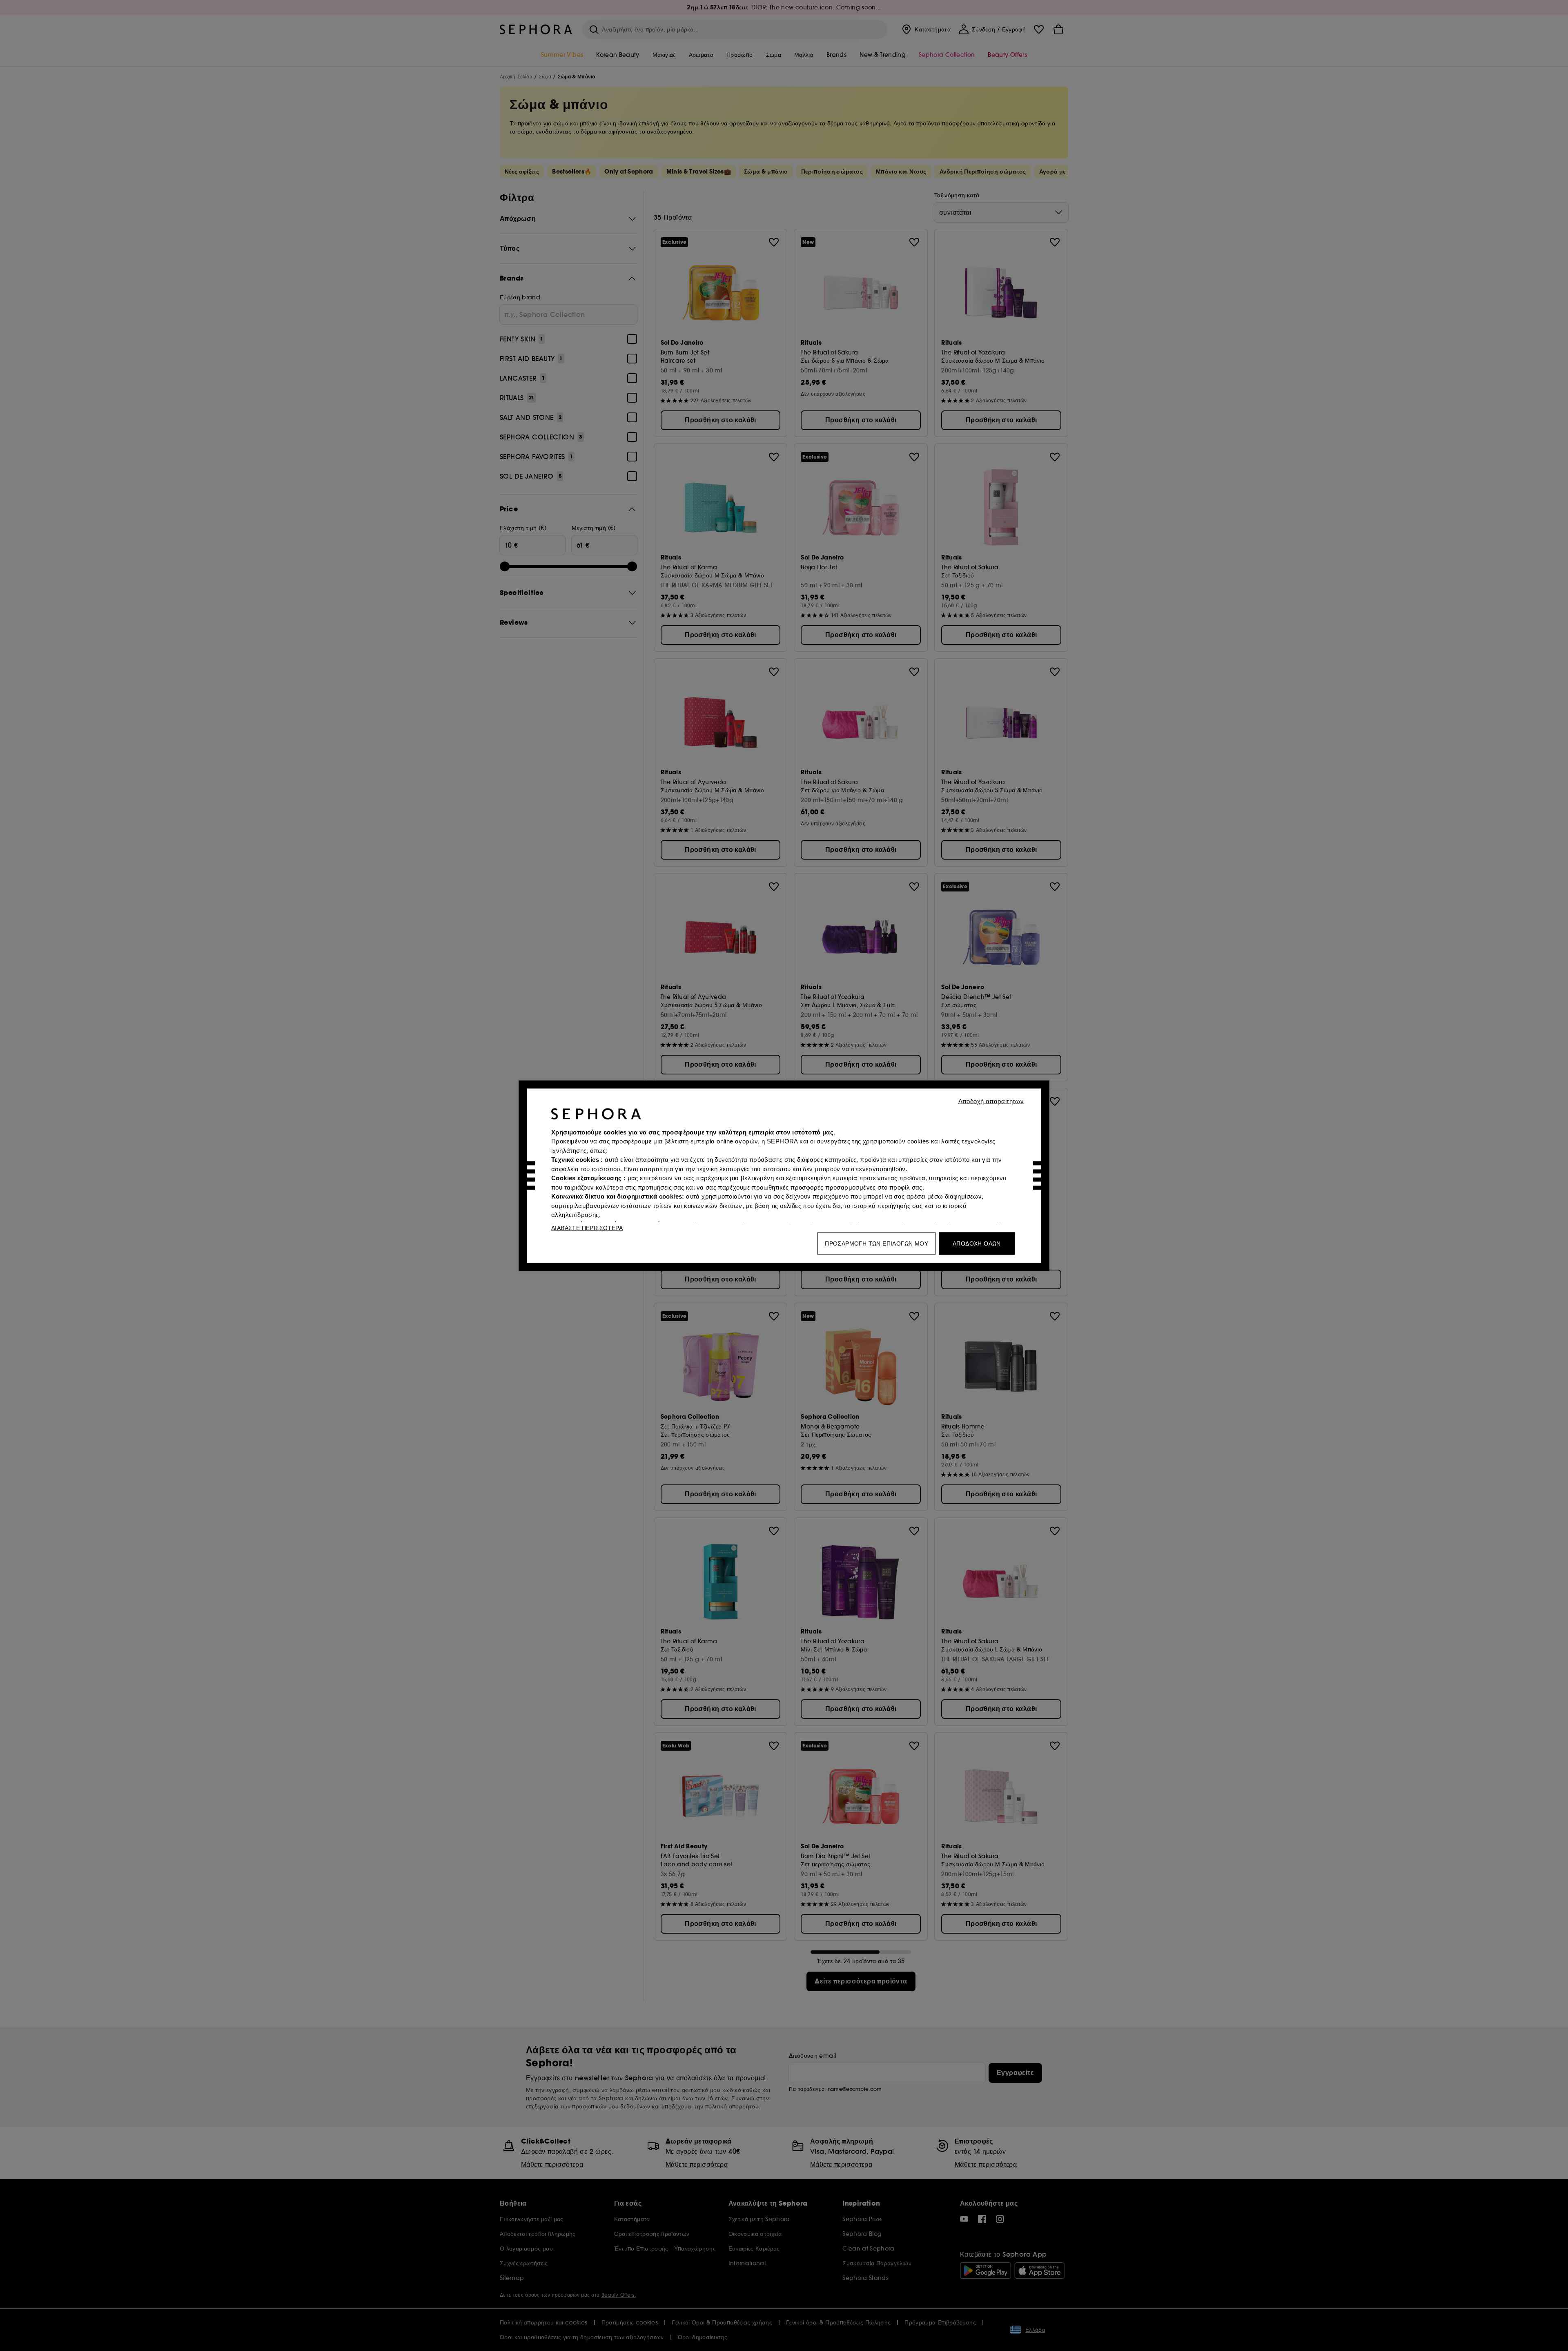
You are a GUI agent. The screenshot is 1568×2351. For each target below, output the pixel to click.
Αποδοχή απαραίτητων (991, 1101)
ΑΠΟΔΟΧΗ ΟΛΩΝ (977, 1243)
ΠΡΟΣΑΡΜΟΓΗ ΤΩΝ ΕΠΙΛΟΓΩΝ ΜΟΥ (876, 1243)
